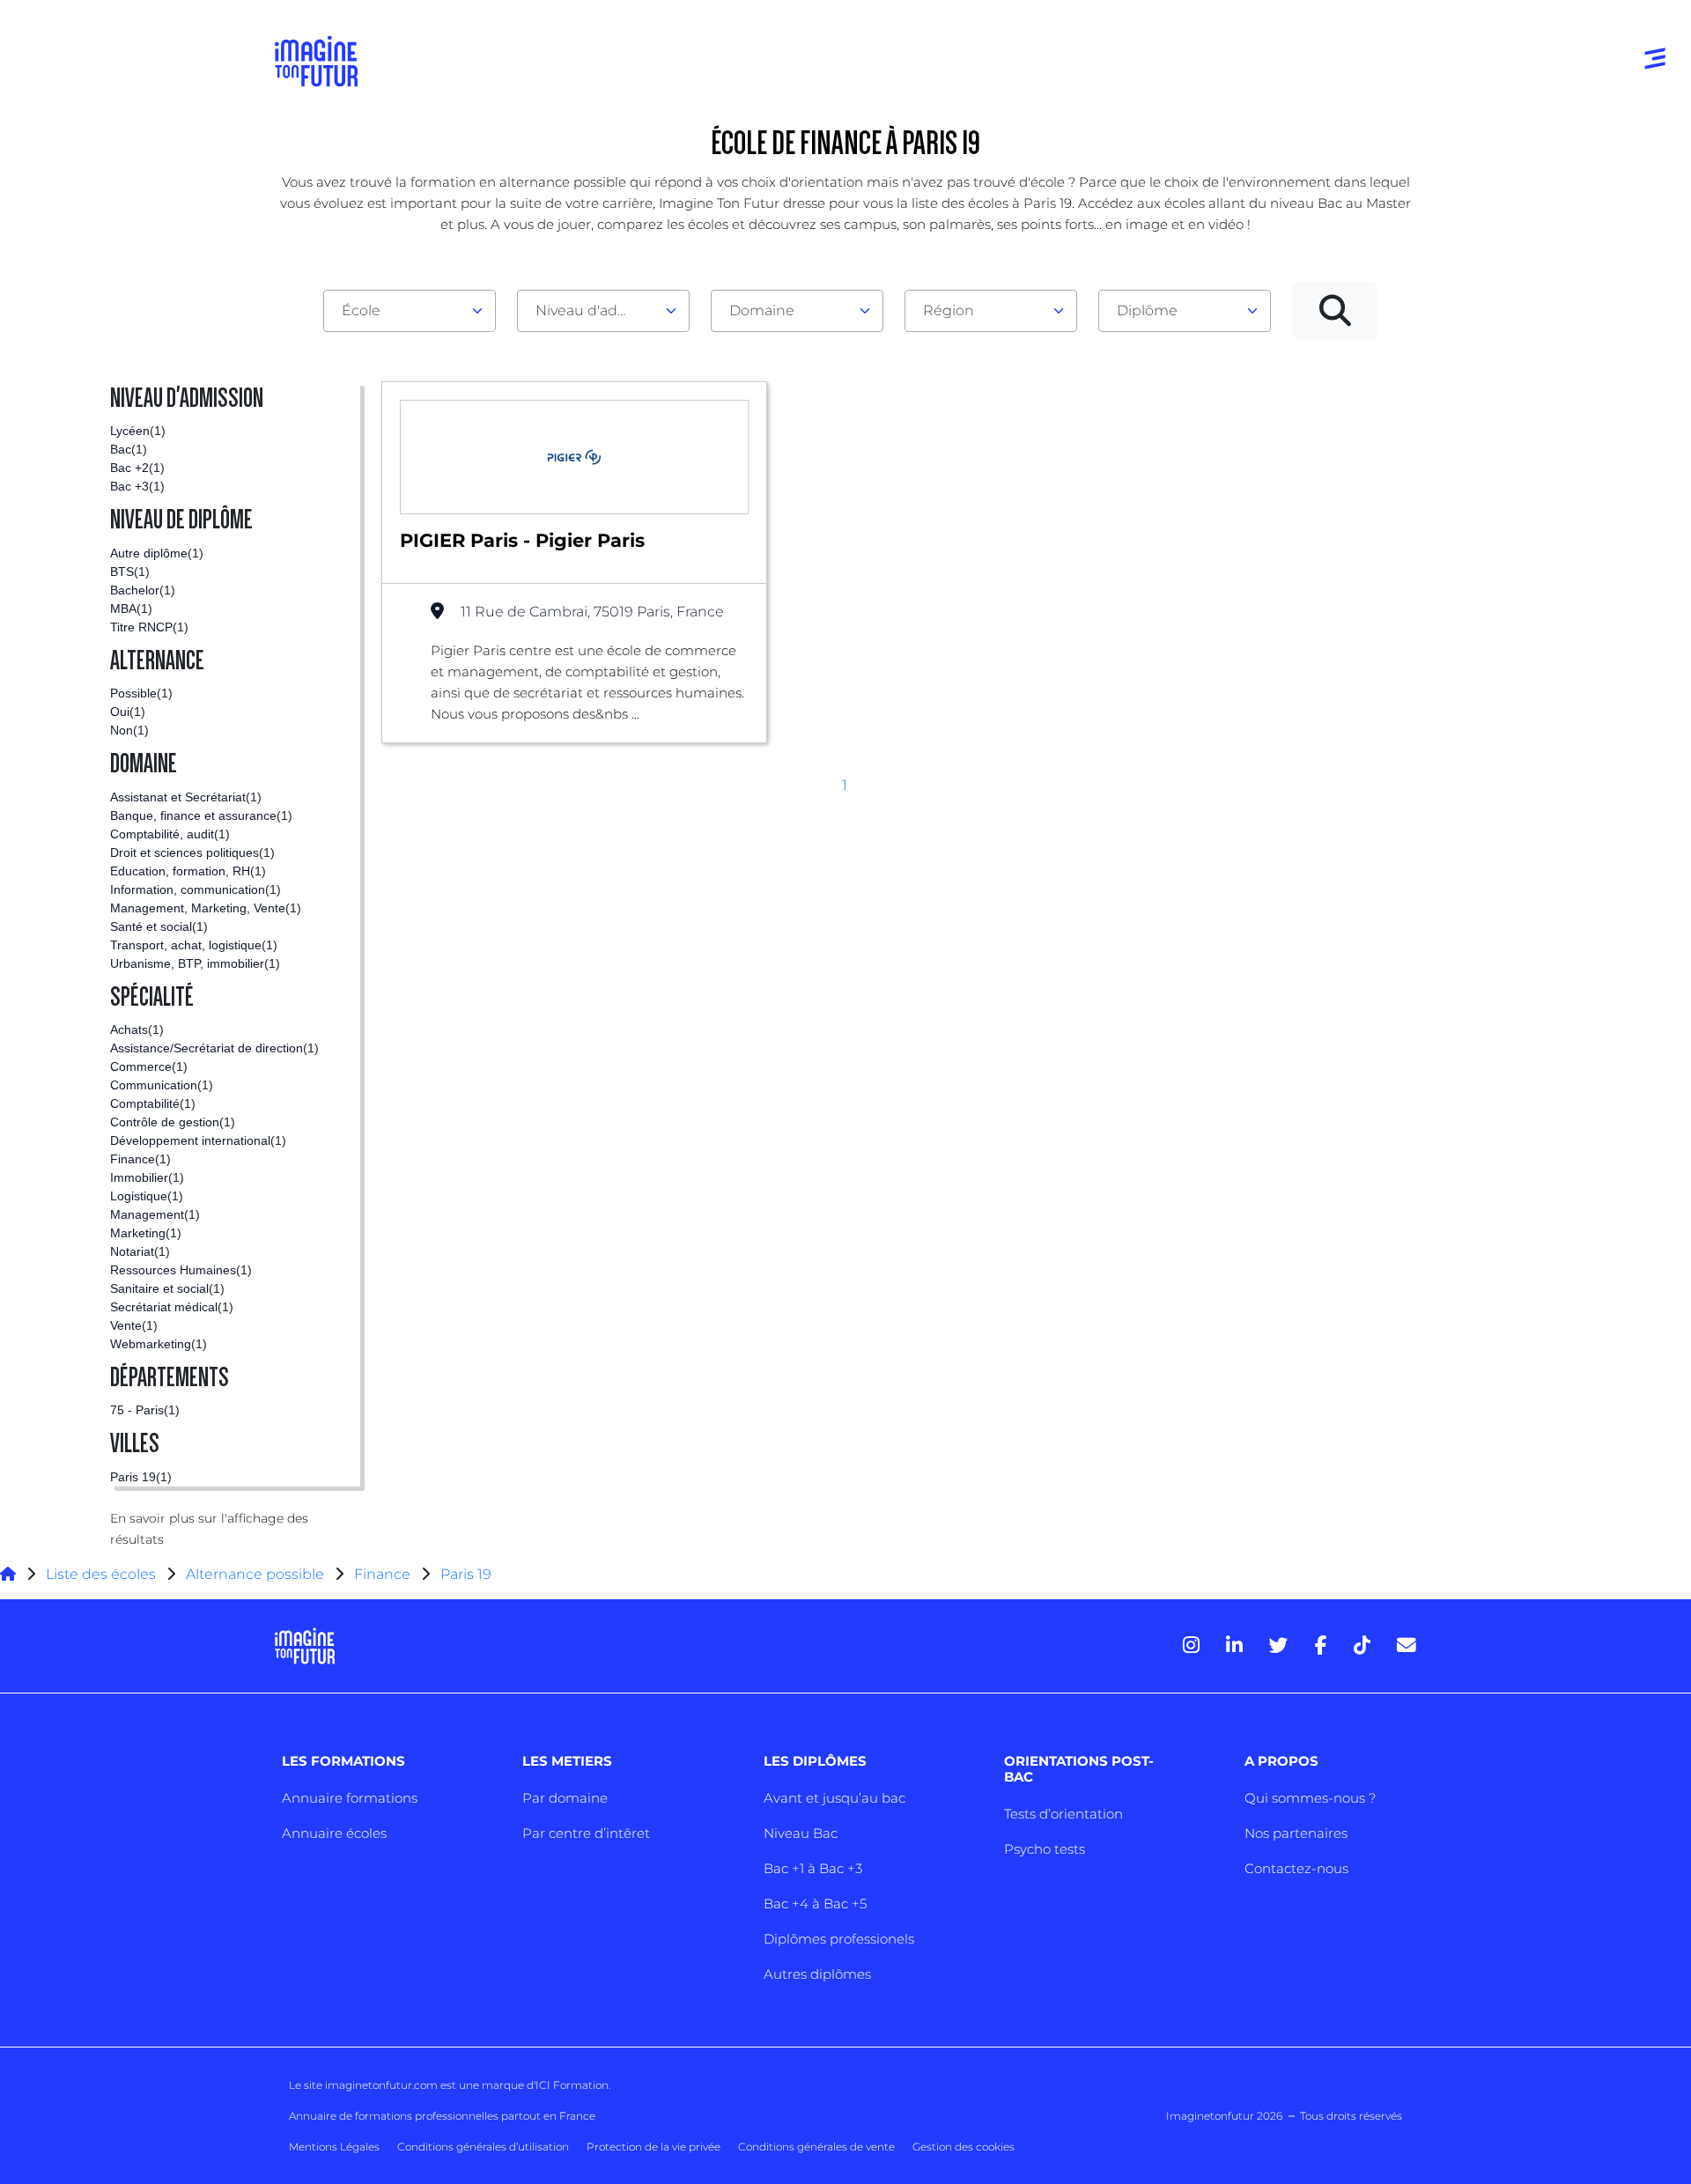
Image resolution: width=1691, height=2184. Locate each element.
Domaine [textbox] (762, 310)
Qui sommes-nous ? (1310, 1798)
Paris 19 (466, 1574)
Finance (382, 1574)
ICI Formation (572, 2085)
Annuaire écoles (334, 1833)
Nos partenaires (1296, 1833)
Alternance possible (255, 1574)
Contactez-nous (1296, 1868)
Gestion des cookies (964, 2147)
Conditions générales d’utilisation (483, 2147)
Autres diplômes (817, 1974)
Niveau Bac (801, 1833)
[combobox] (410, 311)
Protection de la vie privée (654, 2147)
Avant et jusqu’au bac (834, 1798)
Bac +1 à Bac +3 (813, 1868)
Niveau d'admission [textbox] (596, 310)
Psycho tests (1045, 1849)
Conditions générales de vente (816, 2147)
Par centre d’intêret (586, 1833)
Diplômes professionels (839, 1939)
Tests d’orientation (1063, 1814)
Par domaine (565, 1798)
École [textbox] (361, 310)
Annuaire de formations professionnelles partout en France (442, 2116)
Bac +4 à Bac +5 (815, 1904)
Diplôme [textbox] (1147, 310)
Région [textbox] (949, 310)
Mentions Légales (334, 2147)
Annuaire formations (350, 1798)
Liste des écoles (101, 1574)
